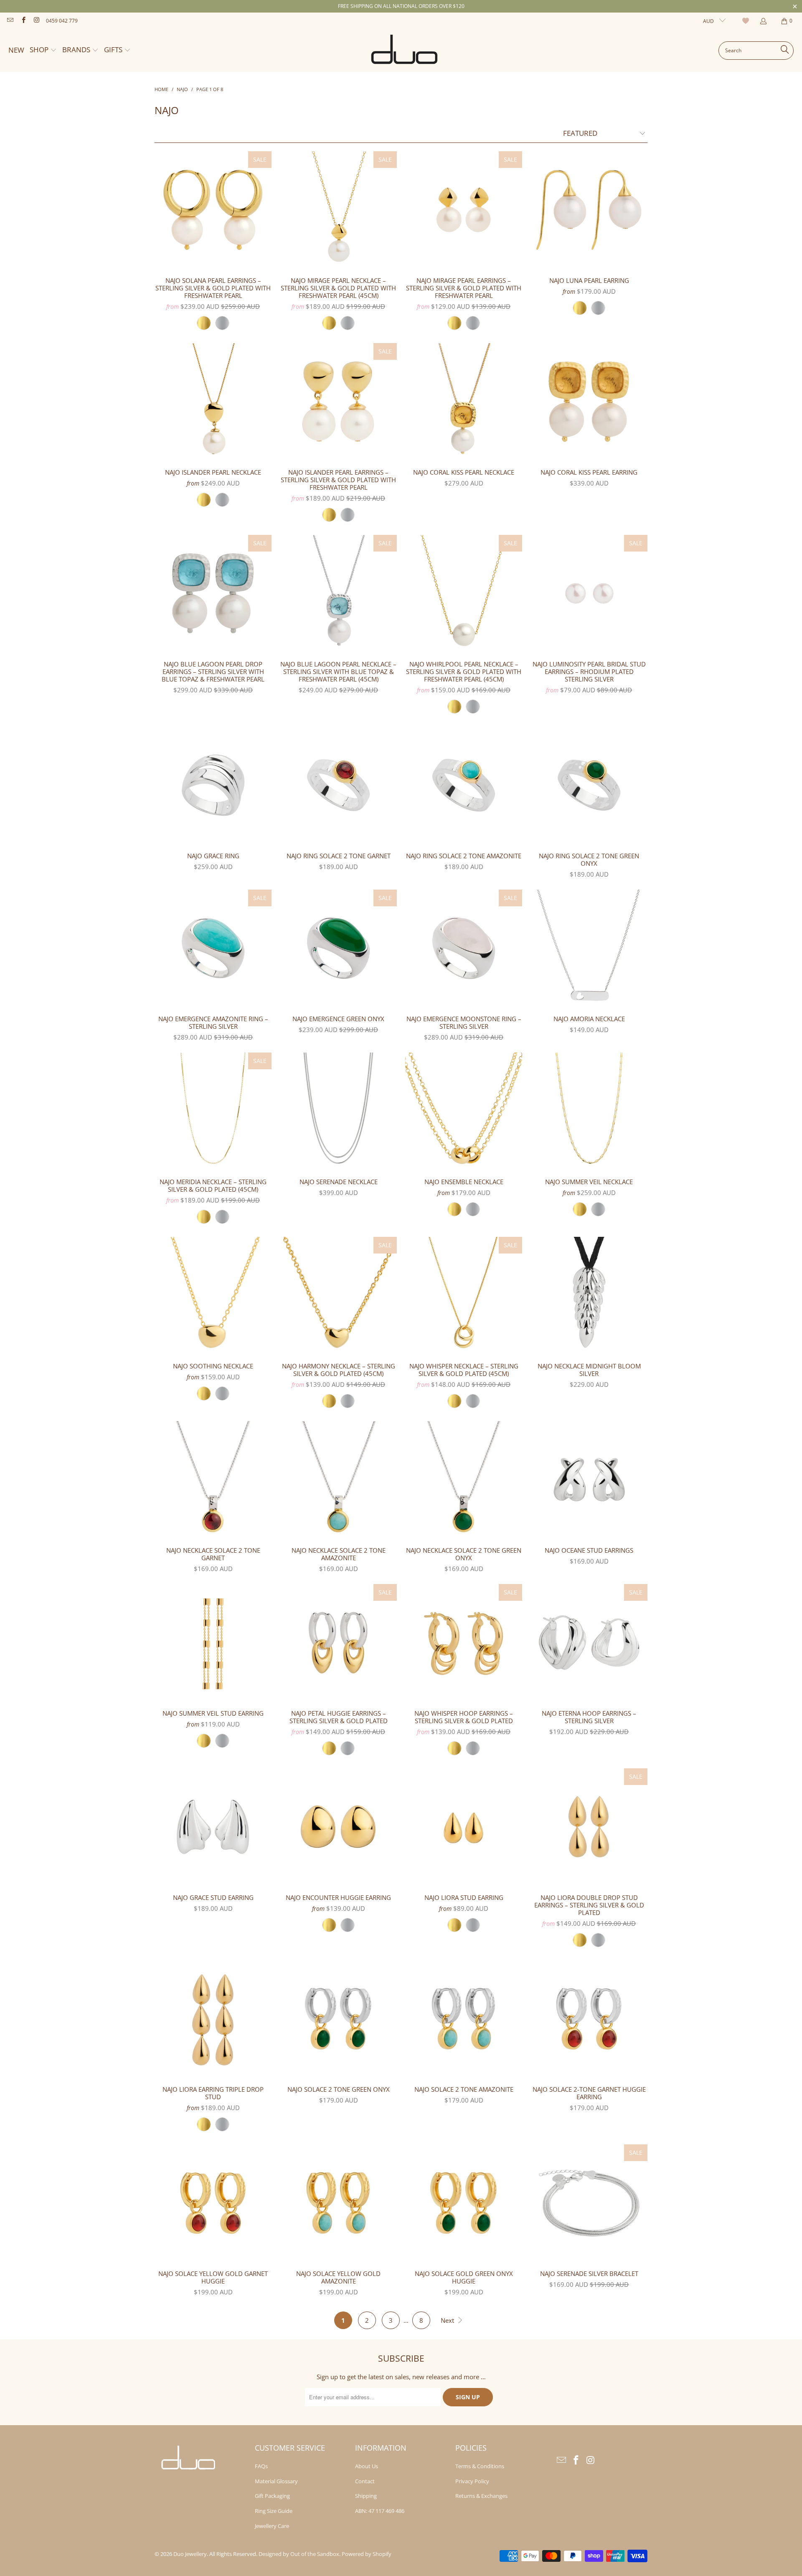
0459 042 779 (62, 21)
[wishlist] (747, 21)
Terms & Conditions (480, 2466)
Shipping (366, 2496)
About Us (367, 2466)
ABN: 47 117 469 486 (380, 2511)
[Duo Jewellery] (405, 51)
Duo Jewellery (190, 2554)
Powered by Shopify (367, 2554)
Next (448, 2320)
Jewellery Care (272, 2526)
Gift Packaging (272, 2496)
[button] (43, 50)
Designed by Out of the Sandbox (299, 2554)
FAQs (261, 2466)
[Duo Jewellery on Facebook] (23, 21)
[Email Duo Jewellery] (10, 21)
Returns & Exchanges (481, 2496)
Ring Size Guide (274, 2511)
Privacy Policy (472, 2481)
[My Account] (763, 21)
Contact (365, 2481)
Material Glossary (276, 2481)
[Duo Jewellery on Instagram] (36, 21)
